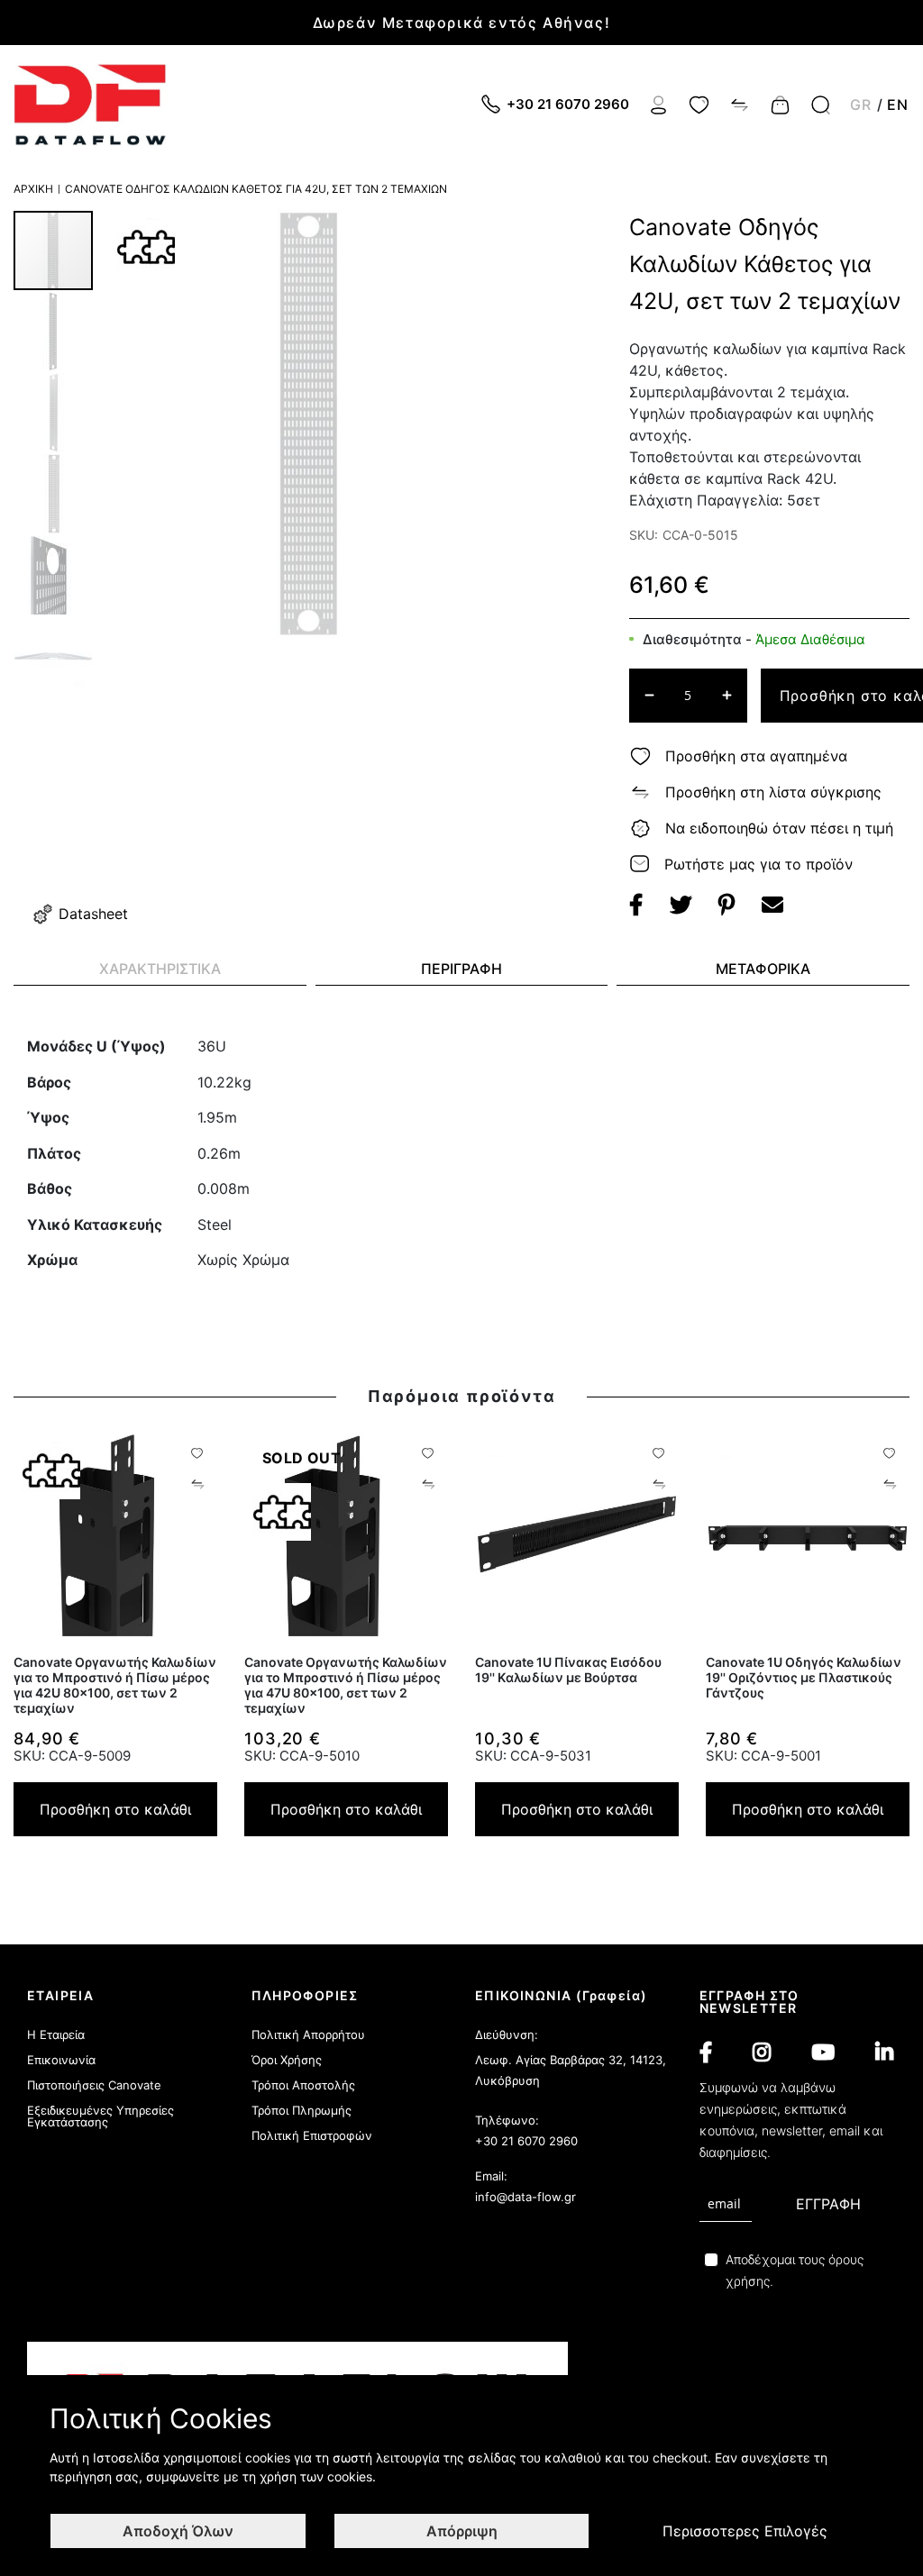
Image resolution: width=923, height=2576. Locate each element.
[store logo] (90, 105)
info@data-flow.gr (525, 2197)
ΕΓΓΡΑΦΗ (828, 2204)
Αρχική (33, 189)
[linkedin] (884, 2053)
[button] (54, 331)
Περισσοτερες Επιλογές (745, 2531)
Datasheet (93, 914)
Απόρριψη (462, 2531)
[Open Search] (821, 105)
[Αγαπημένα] (699, 104)
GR (861, 105)
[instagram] (762, 2053)
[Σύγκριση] (740, 104)
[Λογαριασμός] (658, 104)
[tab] (160, 969)
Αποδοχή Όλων (178, 2531)
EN (898, 105)
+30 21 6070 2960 (526, 2141)
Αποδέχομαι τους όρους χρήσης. (795, 2270)
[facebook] (706, 2053)
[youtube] (823, 2053)
